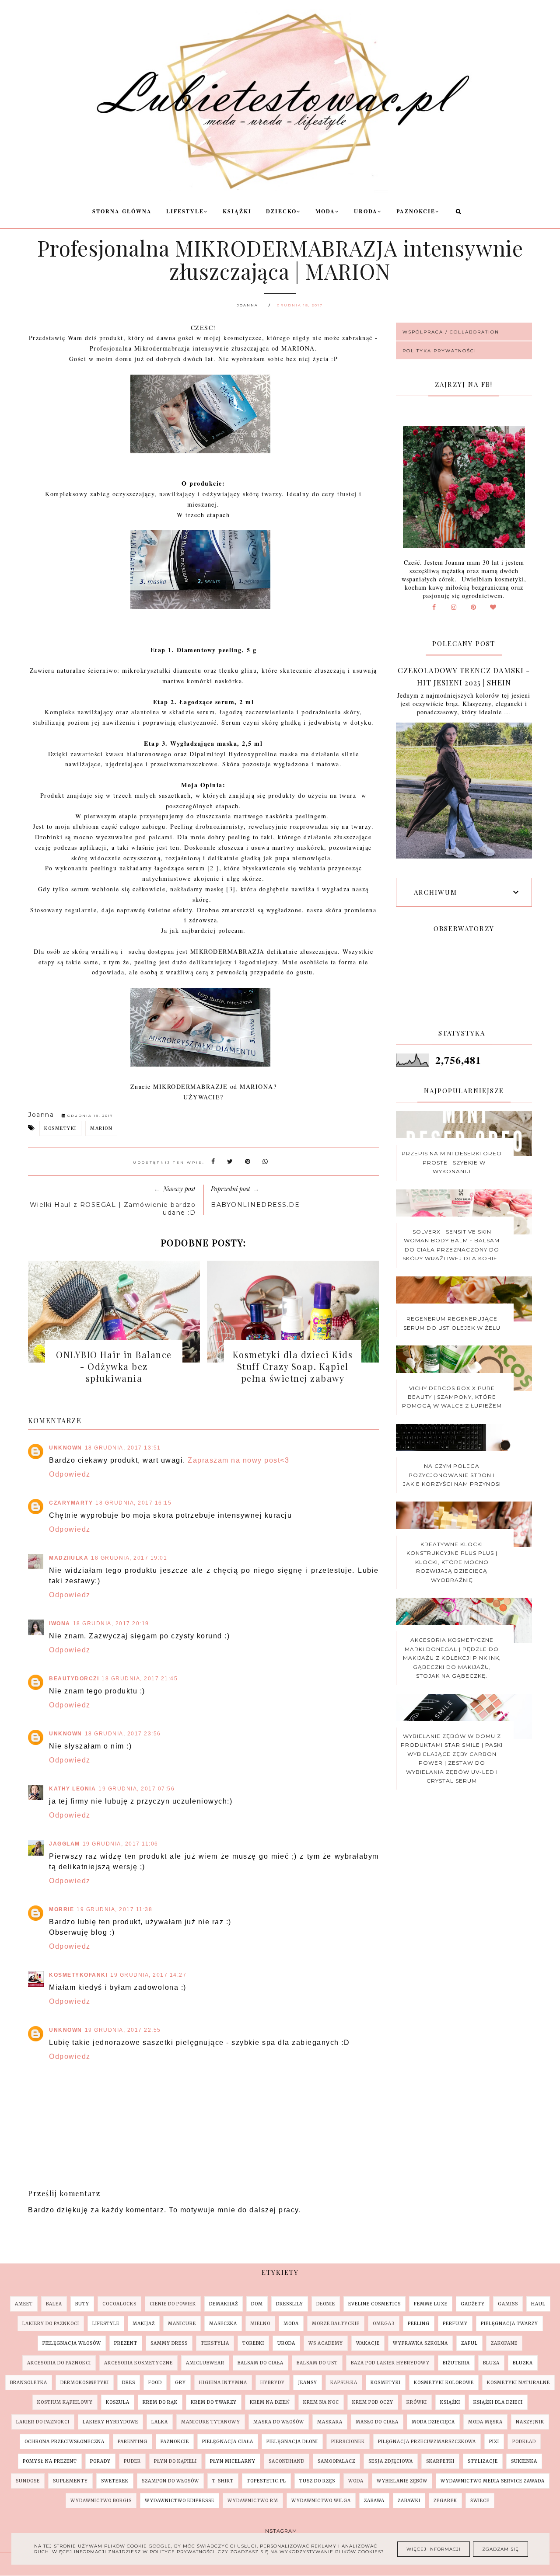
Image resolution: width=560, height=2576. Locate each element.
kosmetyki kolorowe (444, 2383)
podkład (524, 2442)
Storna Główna (122, 211)
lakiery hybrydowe (110, 2422)
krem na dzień (270, 2402)
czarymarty (71, 1503)
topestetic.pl (266, 2481)
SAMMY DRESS (169, 2343)
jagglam (65, 1844)
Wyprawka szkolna (420, 2343)
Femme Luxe (431, 2304)
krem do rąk (160, 2402)
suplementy (70, 2481)
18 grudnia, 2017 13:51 (123, 1448)
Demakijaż (224, 2304)
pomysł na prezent (50, 2461)
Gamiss (508, 2304)
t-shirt (223, 2481)
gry (180, 2383)
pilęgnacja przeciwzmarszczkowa (427, 2442)
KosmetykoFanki (78, 1975)
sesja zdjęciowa (391, 2461)
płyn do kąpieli (175, 2461)
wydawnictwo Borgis (101, 2501)
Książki (237, 211)
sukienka (524, 2461)
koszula (118, 2402)
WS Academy (326, 2343)
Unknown (66, 1448)
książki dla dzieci (498, 2402)
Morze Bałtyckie (336, 2324)
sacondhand (287, 2461)
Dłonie (326, 2304)
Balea (54, 2304)
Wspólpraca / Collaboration (451, 332)
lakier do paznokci (43, 2422)
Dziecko (281, 211)
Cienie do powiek (173, 2304)
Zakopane (504, 2343)
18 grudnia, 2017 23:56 (123, 1734)
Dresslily (290, 2304)
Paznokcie (416, 211)
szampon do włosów (170, 2481)
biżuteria (456, 2363)
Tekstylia (215, 2343)
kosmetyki (60, 1128)
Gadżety (473, 2304)
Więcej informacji (434, 2549)
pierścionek (348, 2442)
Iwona (60, 1623)
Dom (257, 2304)
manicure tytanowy (211, 2422)
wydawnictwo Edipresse (180, 2501)
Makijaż (144, 2324)
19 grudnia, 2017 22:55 (123, 2030)
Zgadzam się (500, 2549)
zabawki (409, 2501)
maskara (330, 2422)
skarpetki (440, 2461)
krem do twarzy (214, 2402)
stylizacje (483, 2461)
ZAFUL (469, 2343)
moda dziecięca (433, 2422)
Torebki (253, 2343)
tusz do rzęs (317, 2481)
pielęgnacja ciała (228, 2442)
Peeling (419, 2324)
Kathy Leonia (72, 1789)
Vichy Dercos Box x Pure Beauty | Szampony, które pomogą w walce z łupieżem (452, 1397)
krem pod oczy (373, 2402)
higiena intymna (223, 2383)
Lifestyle (185, 211)
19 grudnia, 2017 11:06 (121, 1844)
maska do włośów (279, 2422)
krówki (417, 2402)
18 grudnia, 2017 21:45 (140, 1679)
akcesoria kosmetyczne (138, 2363)
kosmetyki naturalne (518, 2383)
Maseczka (223, 2324)
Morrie (61, 1909)
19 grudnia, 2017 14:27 (148, 1975)
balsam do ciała (261, 2363)
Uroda (366, 211)
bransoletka (29, 2383)
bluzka (523, 2363)
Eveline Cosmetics (374, 2304)
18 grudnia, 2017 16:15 (133, 1503)
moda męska (485, 2422)
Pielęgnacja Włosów (72, 2343)
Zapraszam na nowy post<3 (238, 1460)
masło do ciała (377, 2422)
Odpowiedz (70, 1474)
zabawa (374, 2501)
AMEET (24, 2304)
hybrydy (273, 2383)
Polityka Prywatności (439, 351)
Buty (82, 2304)
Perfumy (455, 2324)
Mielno (260, 2324)
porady (100, 2461)
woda (356, 2481)
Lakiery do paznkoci (51, 2324)
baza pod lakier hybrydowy (390, 2363)
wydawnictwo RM (253, 2501)
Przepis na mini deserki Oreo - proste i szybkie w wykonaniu (452, 1162)
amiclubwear (205, 2363)
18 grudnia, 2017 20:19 (111, 1623)
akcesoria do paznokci (59, 2363)
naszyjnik (530, 2422)
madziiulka (69, 1558)
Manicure (182, 2324)
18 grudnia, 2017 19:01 (129, 1558)
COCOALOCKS (119, 2304)
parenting (133, 2442)
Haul (538, 2304)
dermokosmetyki (85, 2383)
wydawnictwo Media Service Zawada (493, 2481)
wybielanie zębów (402, 2481)
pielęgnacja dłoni (292, 2442)
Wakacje (368, 2343)
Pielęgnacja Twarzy (509, 2324)
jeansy (308, 2383)
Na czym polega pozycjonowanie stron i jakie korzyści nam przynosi (452, 1475)
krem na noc (321, 2402)
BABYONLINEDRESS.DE (255, 1205)
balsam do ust (317, 2363)
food (155, 2383)
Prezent (126, 2343)
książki (450, 2402)
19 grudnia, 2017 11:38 (114, 1909)
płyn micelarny (233, 2461)
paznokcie (175, 2442)
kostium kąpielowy (65, 2402)
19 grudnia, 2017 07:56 (136, 1789)
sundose (28, 2481)
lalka (160, 2422)
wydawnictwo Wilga (321, 2501)
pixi (494, 2442)
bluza (491, 2363)
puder (132, 2461)
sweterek (115, 2481)
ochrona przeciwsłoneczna (65, 2442)
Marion (101, 1128)
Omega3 (384, 2324)
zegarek (445, 2501)
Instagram (280, 2531)
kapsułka (344, 2383)
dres (129, 2383)
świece (480, 2501)
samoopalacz (336, 2461)
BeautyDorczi (74, 1679)
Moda (325, 211)
